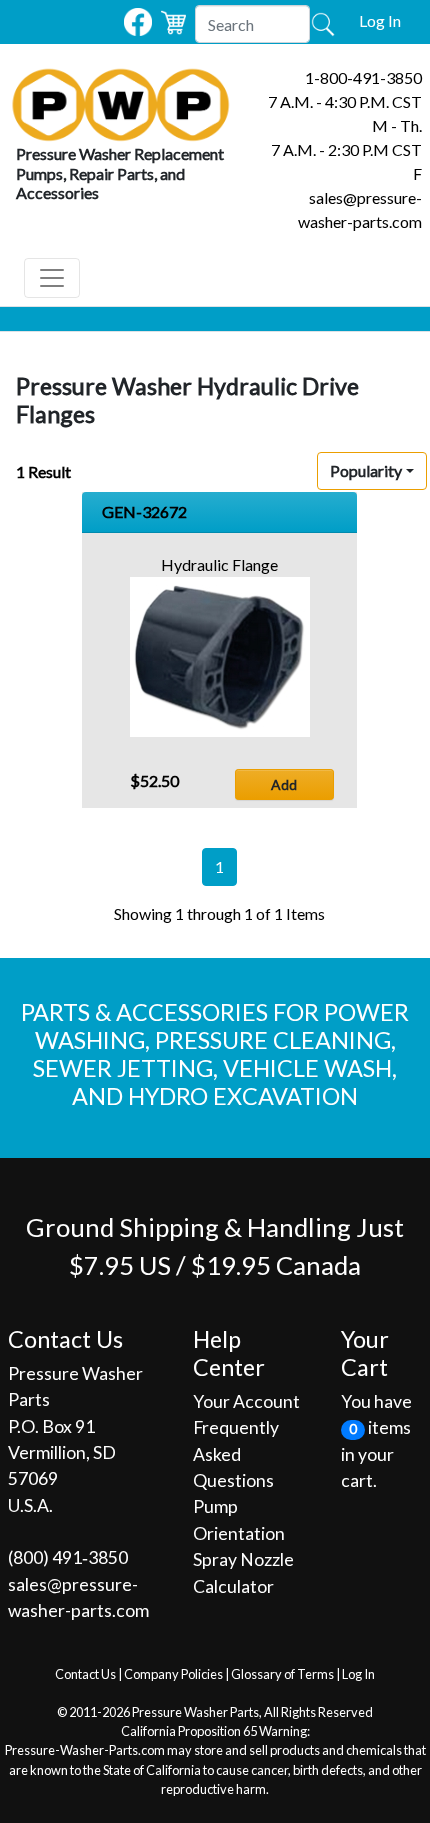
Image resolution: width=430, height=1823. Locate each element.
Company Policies (173, 1674)
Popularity (366, 470)
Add (284, 784)
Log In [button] (380, 20)
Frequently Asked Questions (236, 1454)
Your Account (246, 1401)
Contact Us (85, 1674)
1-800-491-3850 (363, 77)
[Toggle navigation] (52, 278)
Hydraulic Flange (219, 564)
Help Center (229, 1353)
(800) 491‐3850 (68, 1557)
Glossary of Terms (282, 1674)
